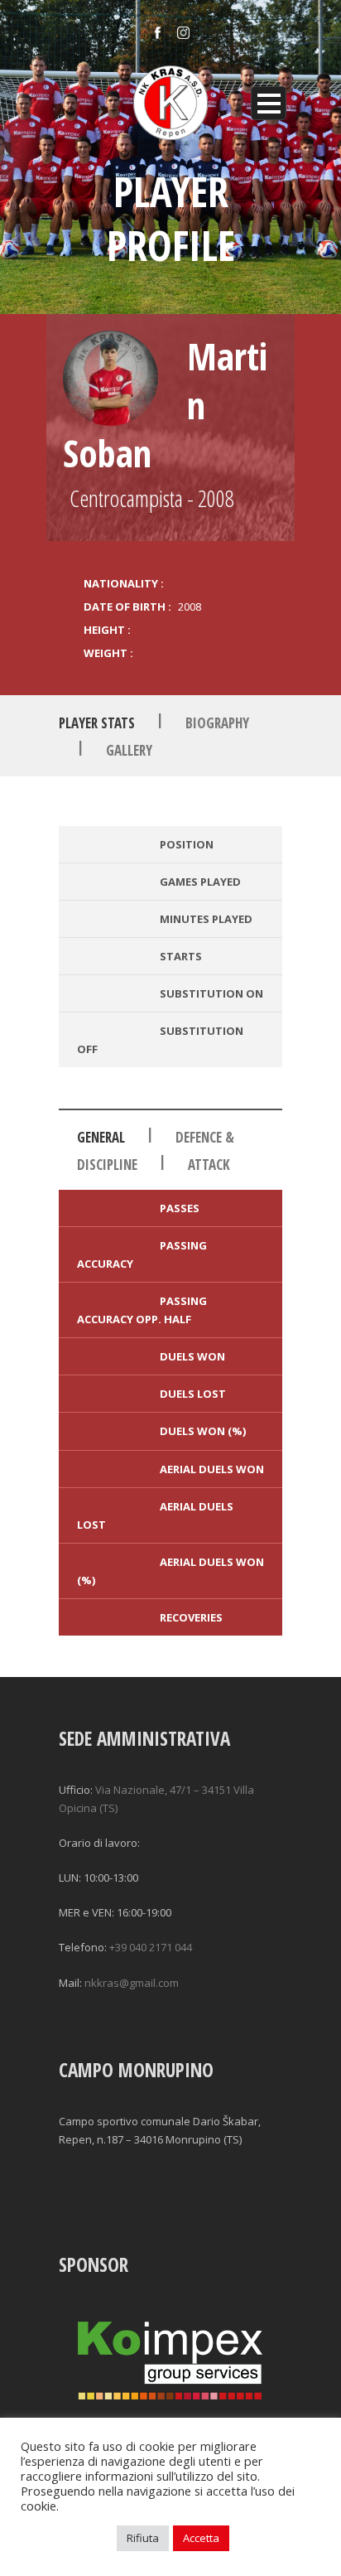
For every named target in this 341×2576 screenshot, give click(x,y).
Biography (217, 723)
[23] (110, 378)
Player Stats (97, 723)
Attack (209, 1165)
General (101, 1137)
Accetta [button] (201, 2538)
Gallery (129, 750)
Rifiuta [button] (143, 2538)
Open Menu (269, 103)
